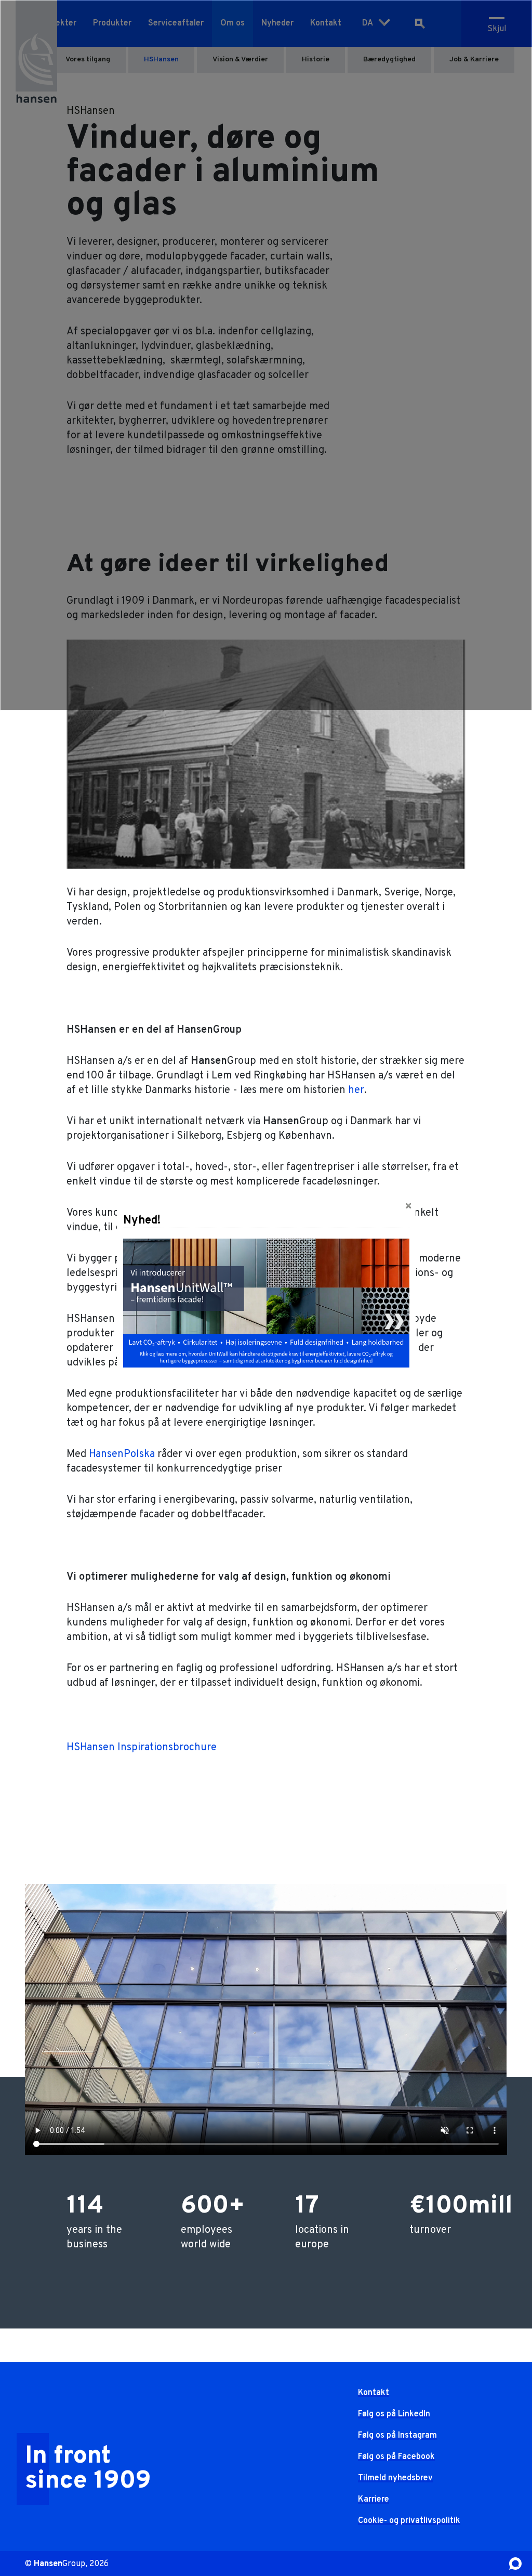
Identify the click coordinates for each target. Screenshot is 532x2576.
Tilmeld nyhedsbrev (395, 2478)
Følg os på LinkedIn (394, 2414)
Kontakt (374, 2393)
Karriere (374, 2500)
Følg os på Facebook (396, 2457)
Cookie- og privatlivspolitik (409, 2521)
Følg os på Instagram (397, 2436)
